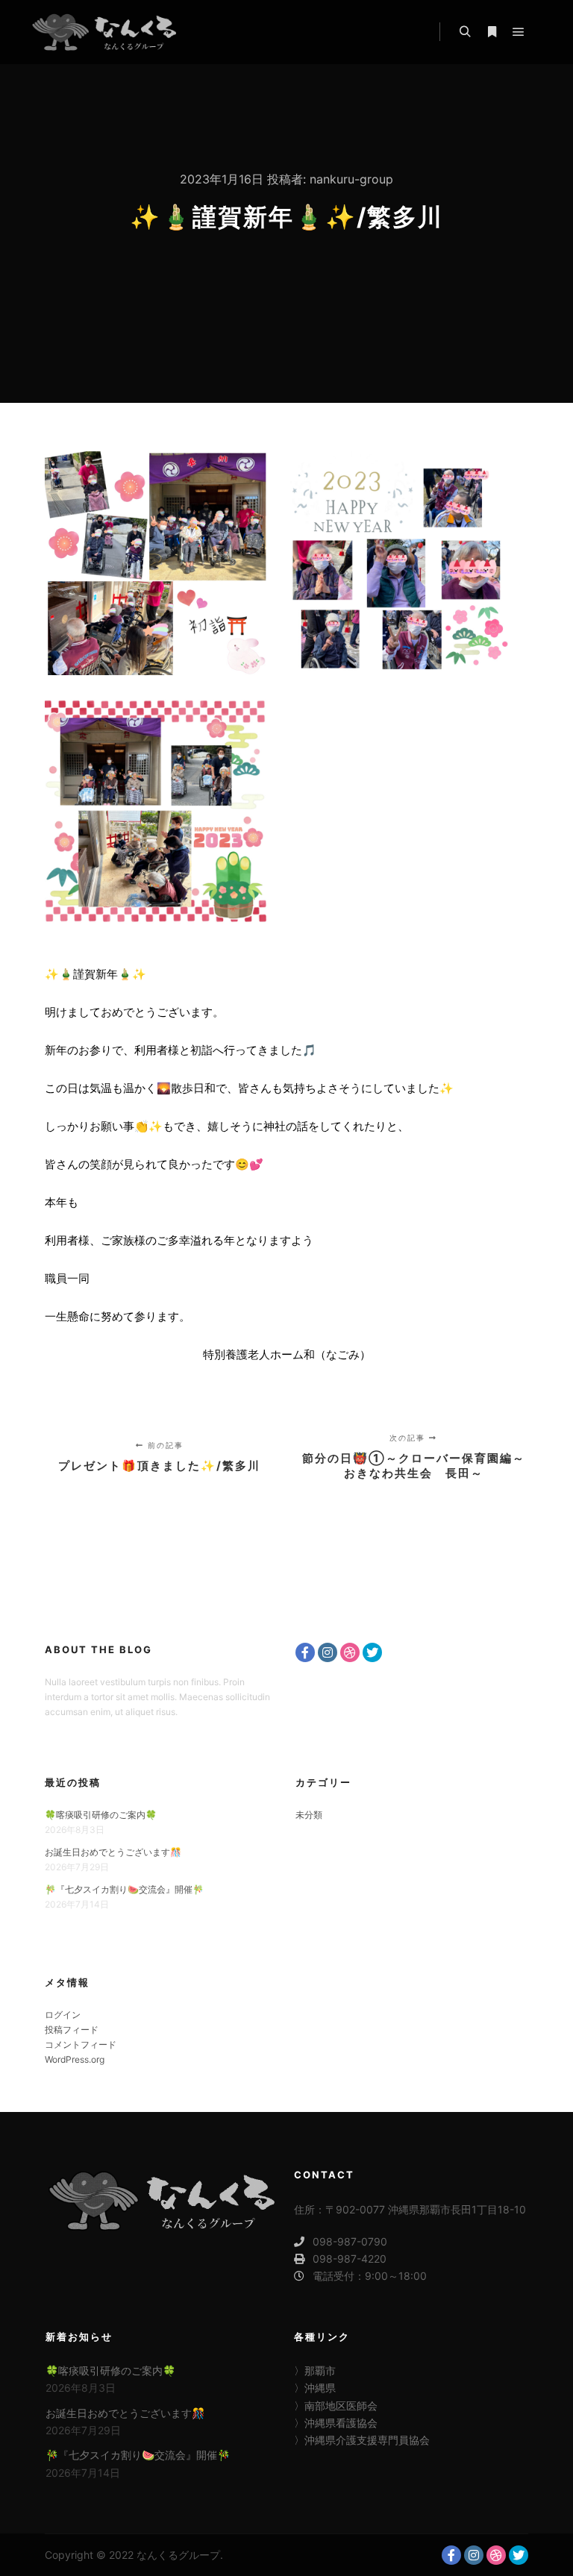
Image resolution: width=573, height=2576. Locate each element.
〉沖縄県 (315, 2388)
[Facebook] (305, 1652)
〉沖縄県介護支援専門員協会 (362, 2440)
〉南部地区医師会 (336, 2406)
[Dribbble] (350, 1652)
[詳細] (492, 32)
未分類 (309, 1815)
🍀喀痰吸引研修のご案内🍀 (101, 1815)
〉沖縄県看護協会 (336, 2423)
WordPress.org (75, 2059)
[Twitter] (372, 1652)
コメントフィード (81, 2044)
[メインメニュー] (519, 32)
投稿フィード (72, 2030)
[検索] (465, 32)
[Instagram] (328, 1652)
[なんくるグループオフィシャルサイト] (104, 32)
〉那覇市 (315, 2370)
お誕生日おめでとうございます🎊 (113, 1852)
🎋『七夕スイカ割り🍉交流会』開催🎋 (124, 1889)
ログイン (63, 2015)
